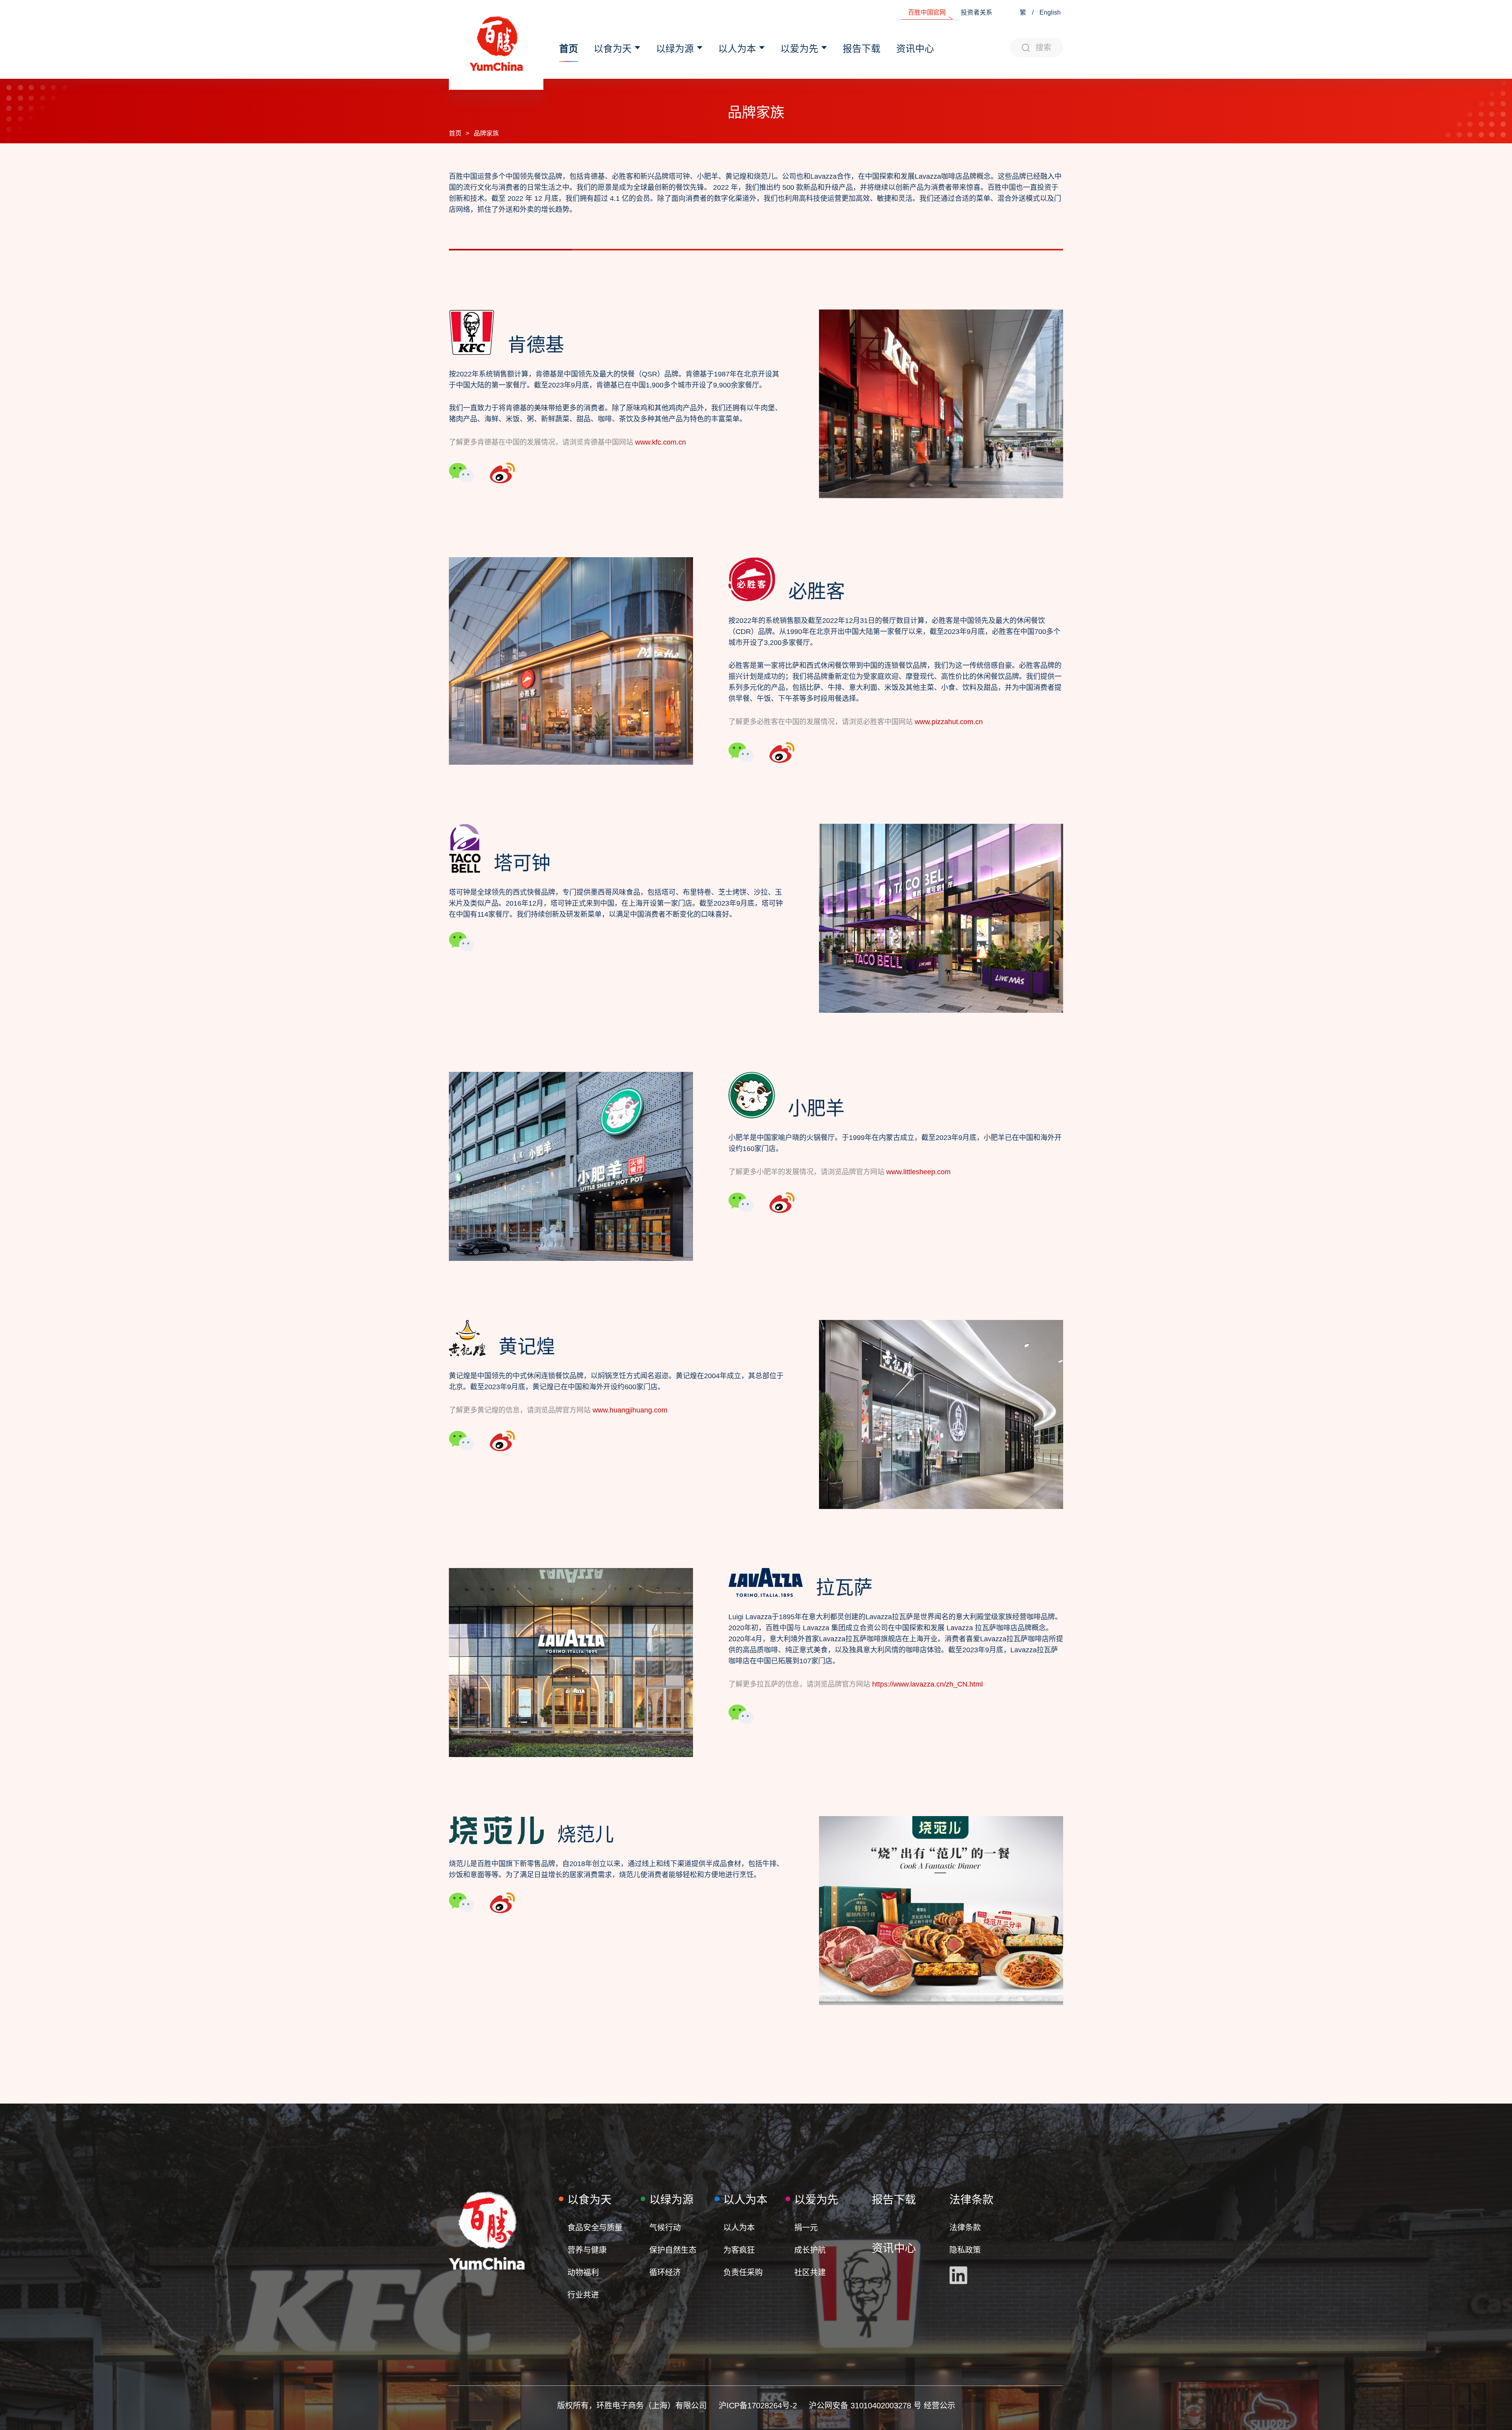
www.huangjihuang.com (630, 1410)
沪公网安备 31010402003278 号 (866, 2406)
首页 (455, 133)
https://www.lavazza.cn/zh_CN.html (927, 1684)
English (1050, 12)
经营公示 (939, 2406)
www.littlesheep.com (918, 1172)
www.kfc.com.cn (661, 442)
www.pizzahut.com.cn (949, 722)
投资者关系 (976, 12)
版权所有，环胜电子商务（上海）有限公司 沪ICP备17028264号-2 (683, 2406)
